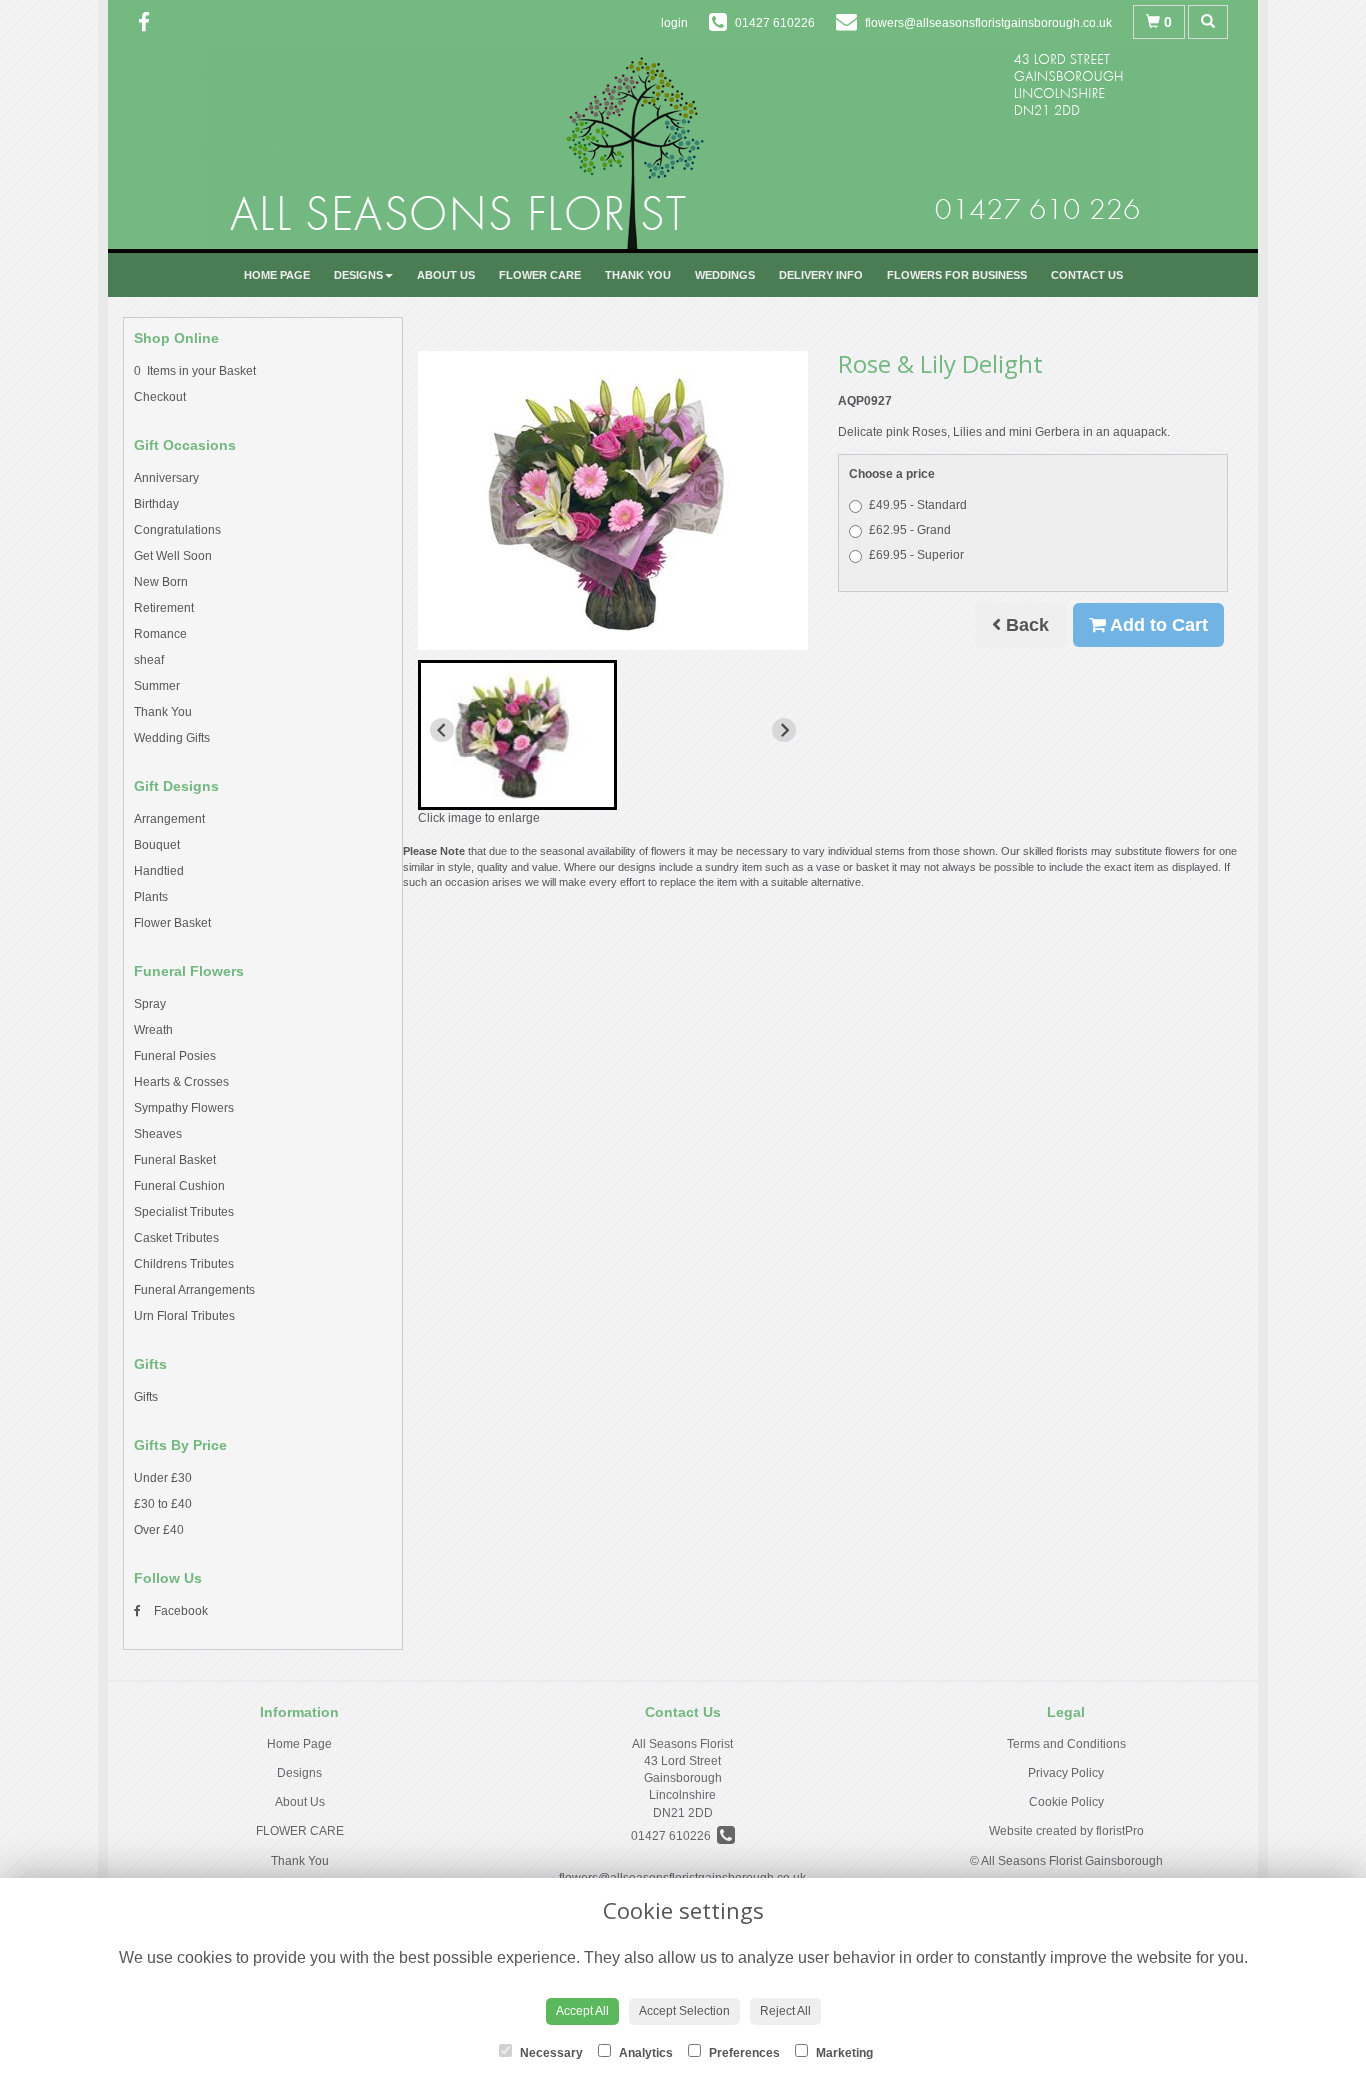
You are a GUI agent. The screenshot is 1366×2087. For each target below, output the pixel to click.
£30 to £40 (163, 1504)
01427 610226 (674, 1836)
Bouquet (157, 845)
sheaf (149, 660)
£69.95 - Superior (916, 555)
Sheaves (158, 1134)
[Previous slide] (442, 730)
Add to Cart (1157, 625)
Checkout (160, 397)
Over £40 (159, 1530)
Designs (358, 275)
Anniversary (166, 478)
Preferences (743, 2053)
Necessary (550, 2053)
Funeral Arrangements (194, 1290)
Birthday (156, 504)
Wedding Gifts (172, 738)
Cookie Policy (1066, 1802)
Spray (150, 1004)
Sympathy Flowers (184, 1108)
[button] (517, 735)
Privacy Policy (1066, 1773)
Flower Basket (172, 923)
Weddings (725, 275)
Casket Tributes (176, 1238)
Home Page (277, 275)
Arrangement (169, 819)
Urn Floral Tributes (184, 1316)
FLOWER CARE (540, 275)
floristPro (1120, 1831)
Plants (151, 897)
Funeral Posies (175, 1056)
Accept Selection (684, 2011)
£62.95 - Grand (910, 530)
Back (1025, 625)
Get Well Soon (173, 556)
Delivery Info (821, 275)
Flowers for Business (957, 275)
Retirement (164, 608)
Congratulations (177, 530)
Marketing (843, 2053)
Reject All (785, 2011)
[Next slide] (784, 730)
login (674, 23)
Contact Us (1087, 275)
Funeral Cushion (179, 1186)
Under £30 (163, 1478)
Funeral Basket (175, 1160)
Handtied (159, 871)
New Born (161, 582)
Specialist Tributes (184, 1212)
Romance (160, 634)
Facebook (179, 1611)
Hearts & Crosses (181, 1082)
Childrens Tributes (184, 1264)
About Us (446, 275)
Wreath (153, 1030)
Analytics (644, 2053)
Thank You (638, 275)
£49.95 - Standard (918, 505)
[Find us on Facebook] (150, 22)
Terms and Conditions (1066, 1744)
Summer (157, 686)
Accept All (582, 2011)
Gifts (146, 1397)
